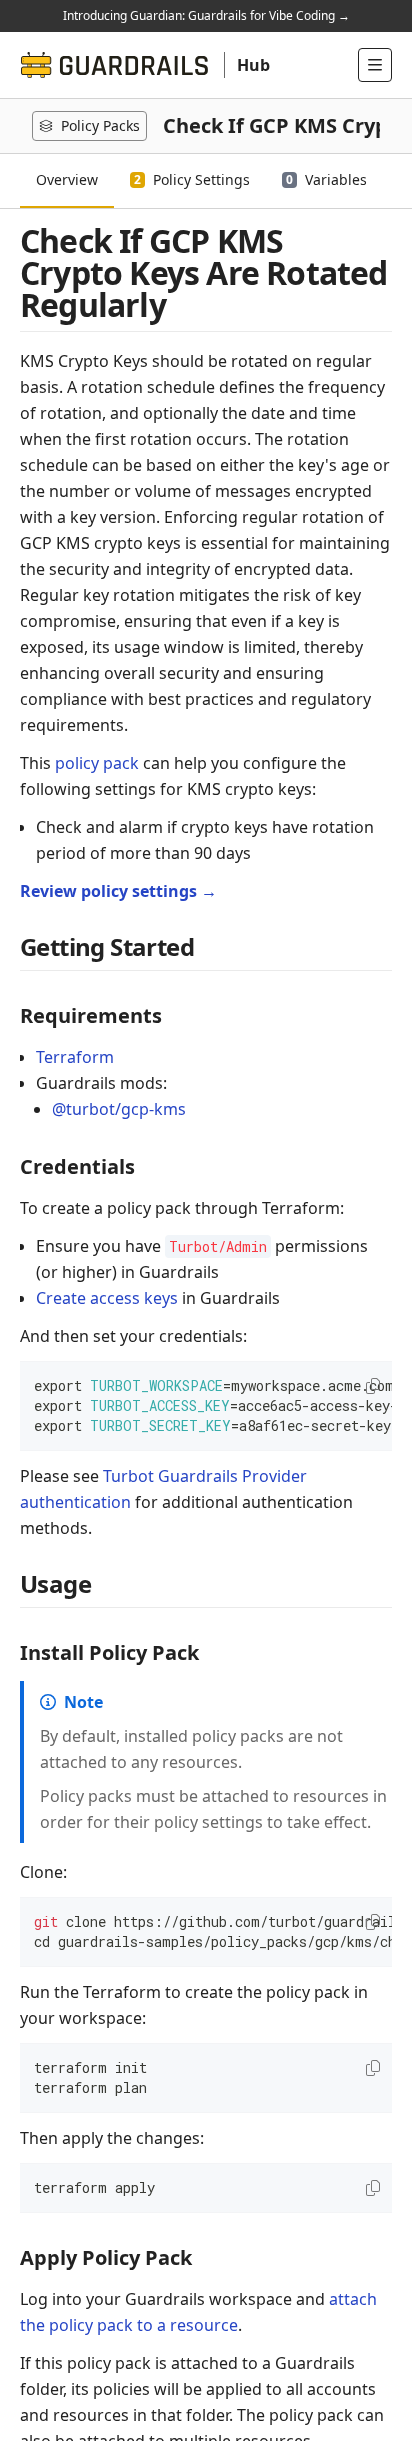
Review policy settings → (118, 891)
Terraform (75, 1057)
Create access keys (107, 1298)
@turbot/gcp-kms (119, 1109)
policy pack (97, 763)
